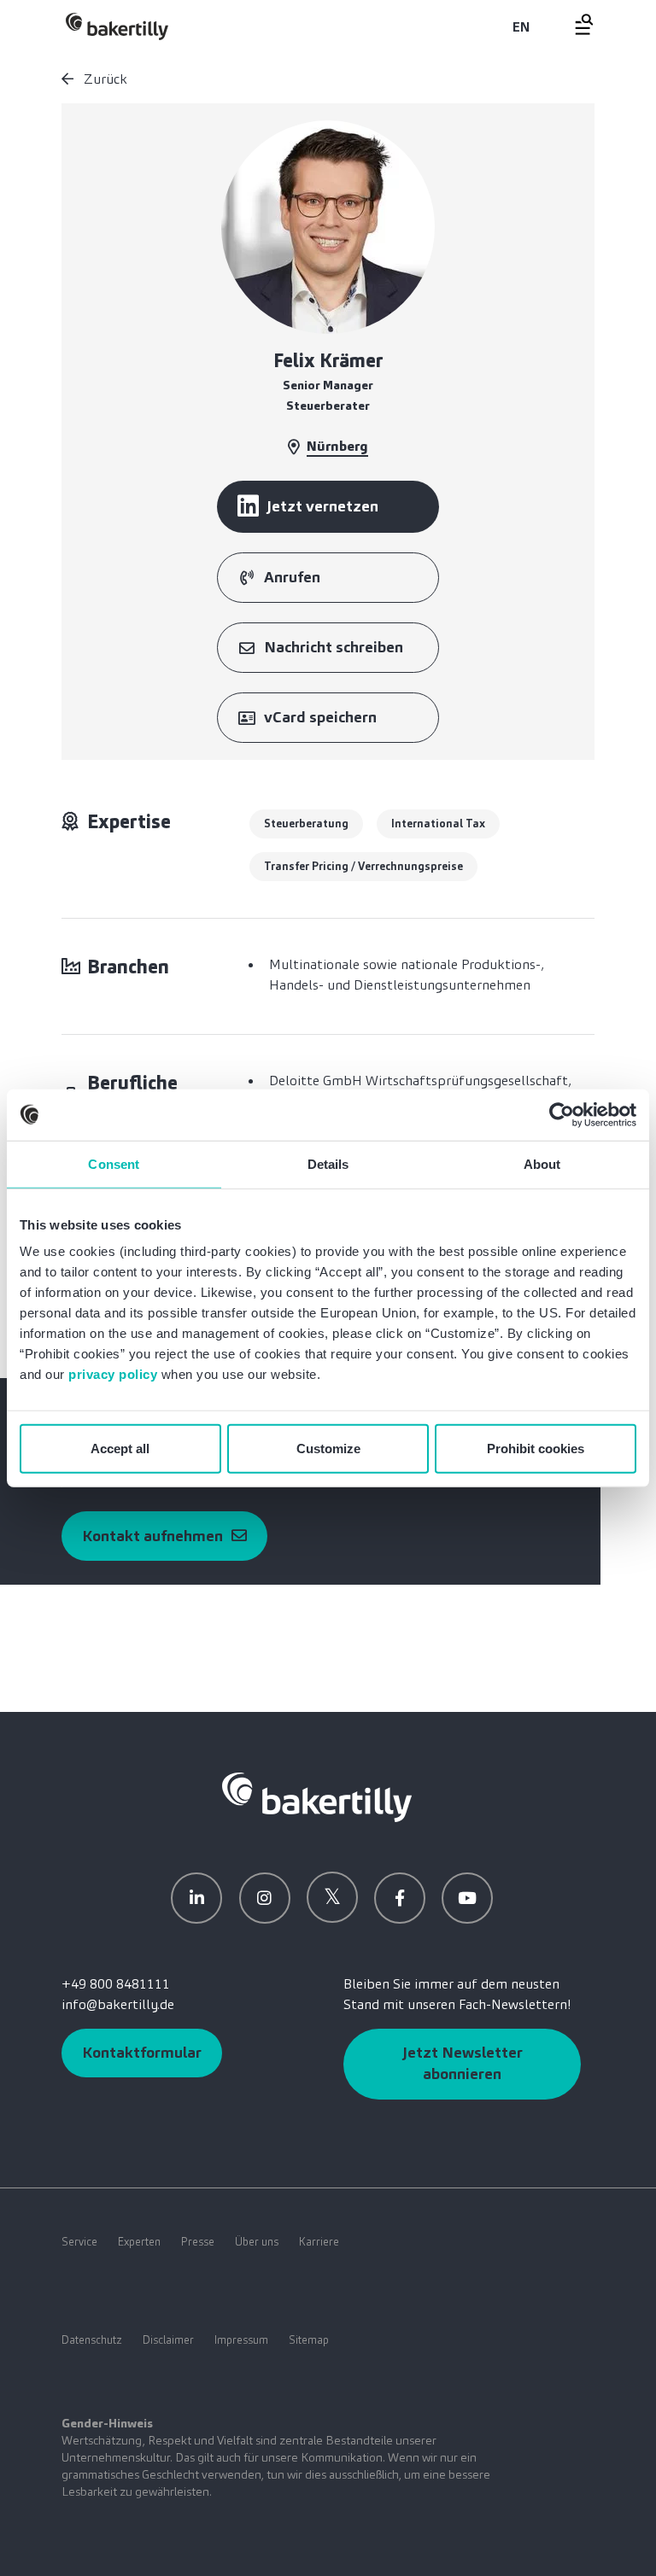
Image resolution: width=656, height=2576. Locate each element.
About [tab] (542, 1163)
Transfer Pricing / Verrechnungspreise (363, 866)
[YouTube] (467, 1898)
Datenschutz (92, 2340)
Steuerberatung (306, 824)
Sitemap (309, 2340)
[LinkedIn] (196, 1898)
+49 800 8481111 (116, 1984)
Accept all (120, 1449)
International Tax (438, 824)
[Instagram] (265, 1898)
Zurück (104, 79)
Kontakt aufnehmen (152, 1536)
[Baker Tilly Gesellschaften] (317, 1796)
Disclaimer (168, 2340)
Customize (328, 1449)
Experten (139, 2242)
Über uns (257, 2242)
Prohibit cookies (536, 1449)
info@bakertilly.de (118, 2004)
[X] (332, 1897)
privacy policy (113, 1374)
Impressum (241, 2340)
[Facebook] (400, 1898)
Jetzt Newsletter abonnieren (463, 2063)
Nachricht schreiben (334, 647)
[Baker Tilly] (117, 26)
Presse (198, 2242)
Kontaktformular (142, 2053)
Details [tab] (328, 1163)
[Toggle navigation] (574, 24)
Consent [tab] (114, 1163)
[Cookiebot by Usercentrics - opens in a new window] (562, 1114)
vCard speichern (320, 717)
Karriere (319, 2242)
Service (79, 2242)
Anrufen (292, 577)
